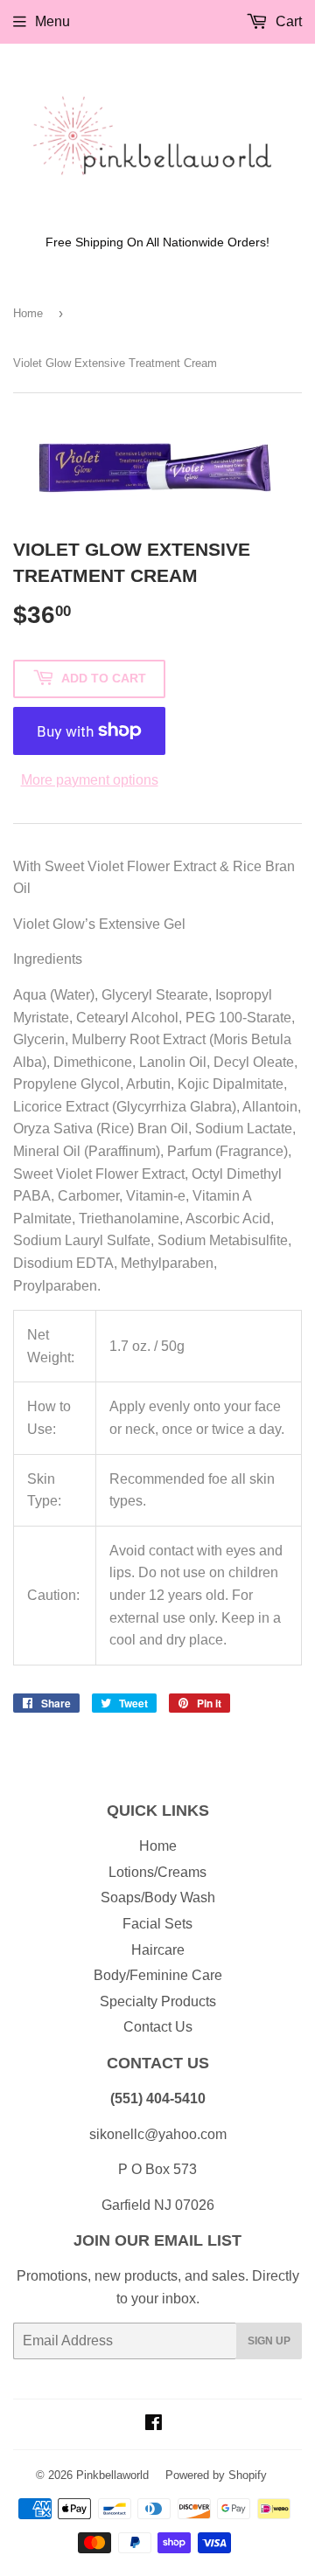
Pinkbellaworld (112, 2475)
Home (28, 313)
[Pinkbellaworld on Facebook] (154, 2424)
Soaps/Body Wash (158, 1897)
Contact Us (158, 2027)
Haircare (158, 1950)
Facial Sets (157, 1924)
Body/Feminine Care (158, 1975)
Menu (52, 21)
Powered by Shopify (216, 2475)
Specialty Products (158, 2001)
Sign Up (269, 2341)
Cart (287, 21)
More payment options (90, 780)
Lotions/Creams (157, 1872)
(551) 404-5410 (158, 2098)
